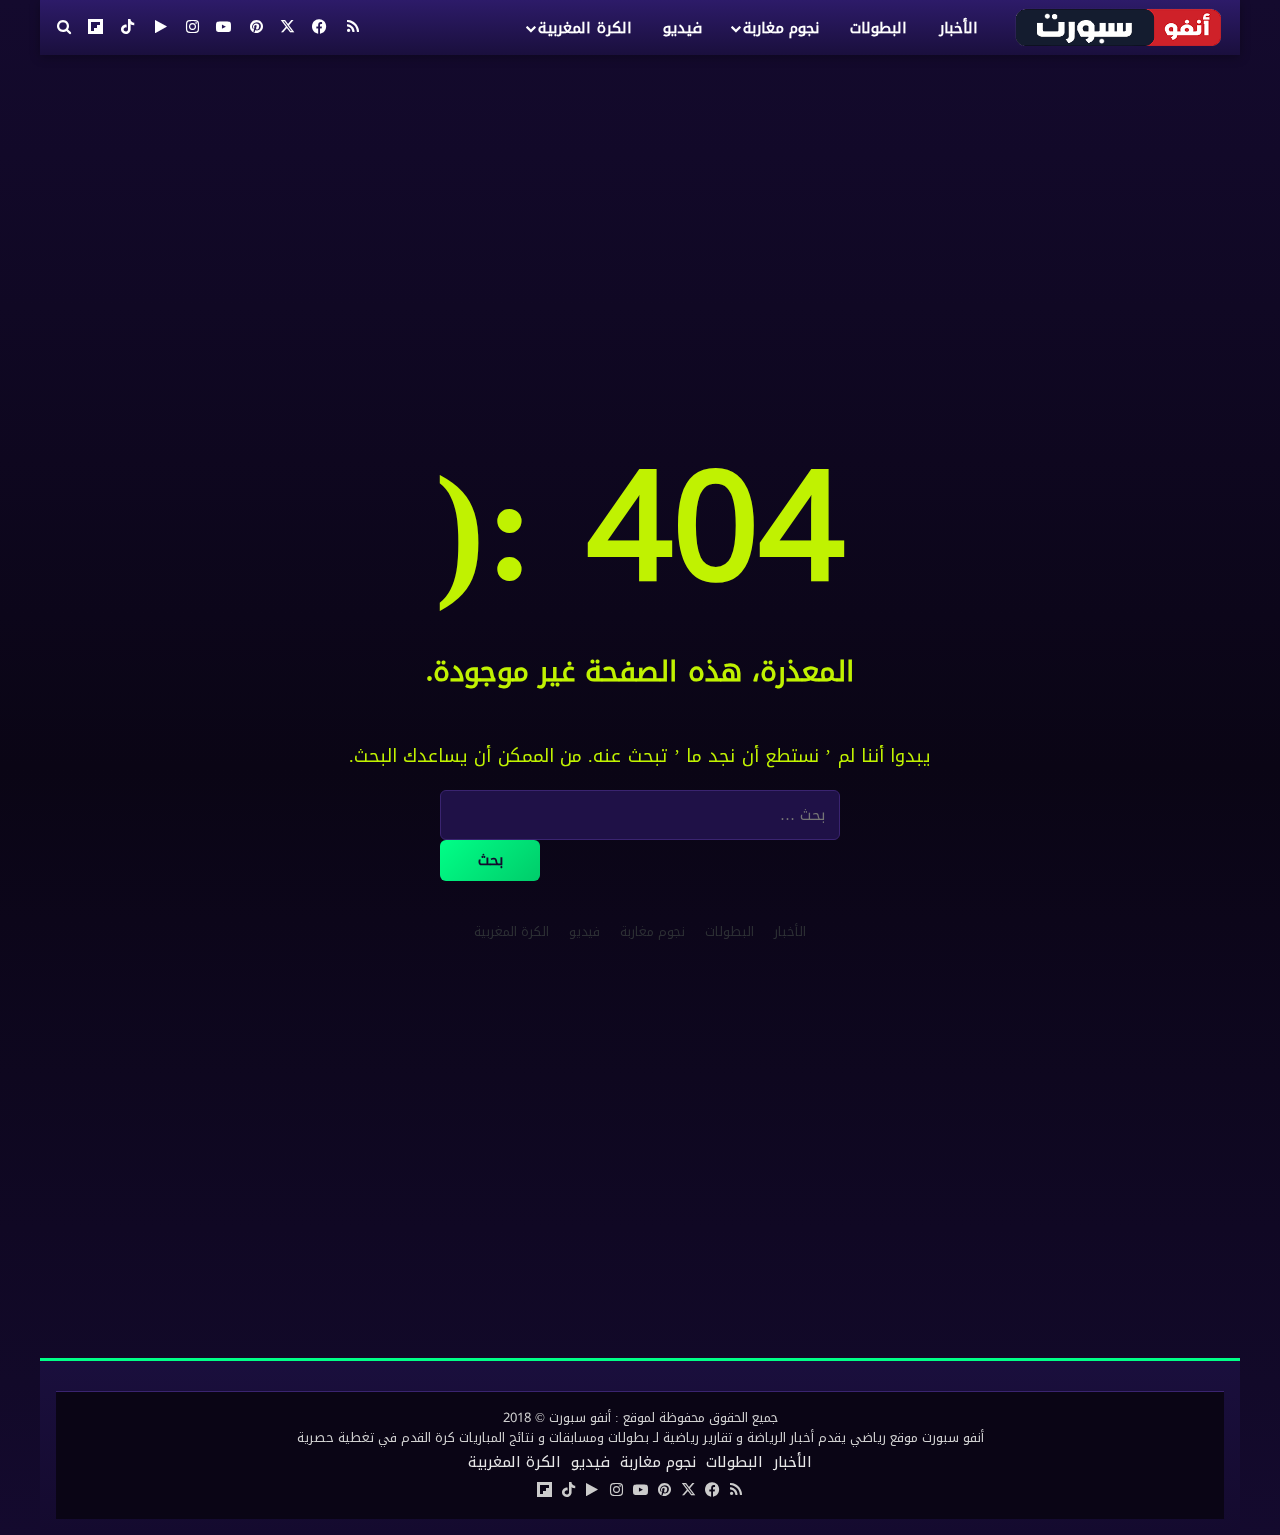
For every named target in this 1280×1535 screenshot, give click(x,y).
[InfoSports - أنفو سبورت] (1119, 27)
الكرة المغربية (584, 28)
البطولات (878, 28)
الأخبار (958, 28)
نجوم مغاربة (781, 28)
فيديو (682, 28)
